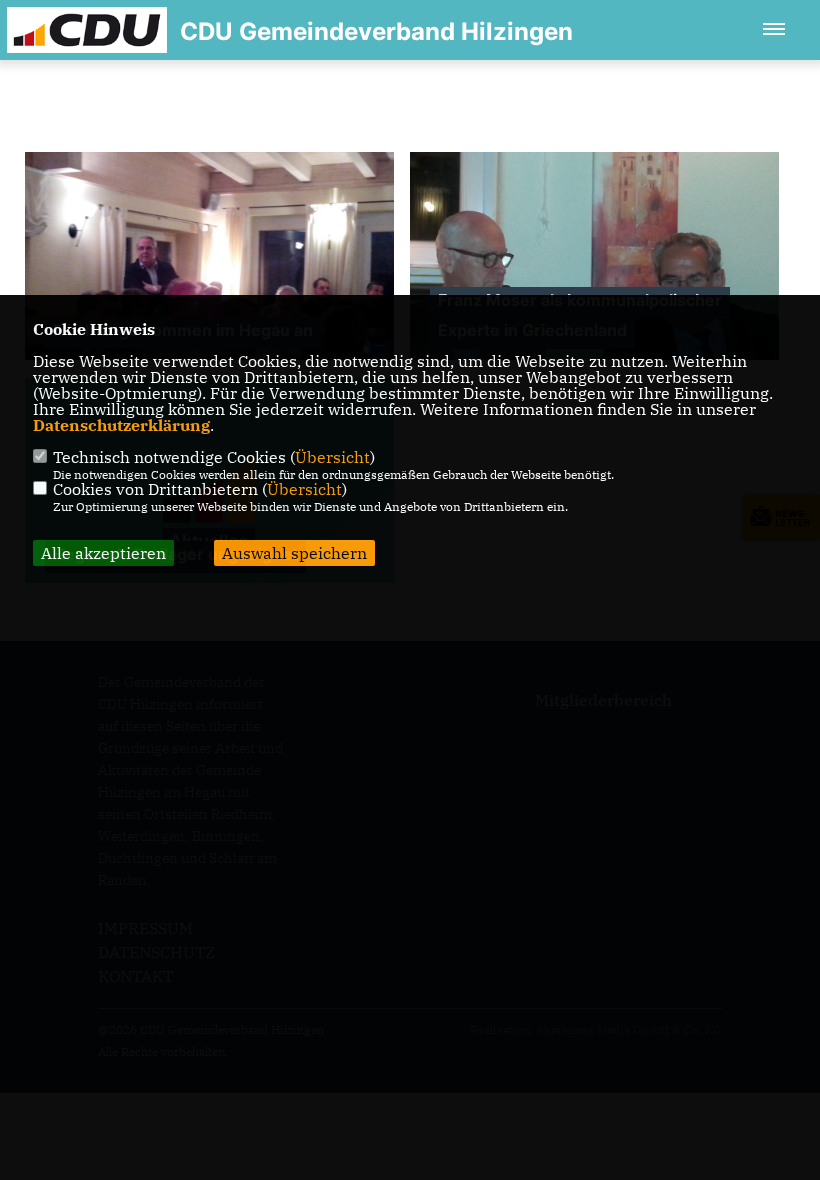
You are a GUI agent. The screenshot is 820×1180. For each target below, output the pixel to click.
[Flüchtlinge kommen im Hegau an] (209, 290)
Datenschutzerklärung (121, 425)
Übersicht (332, 457)
